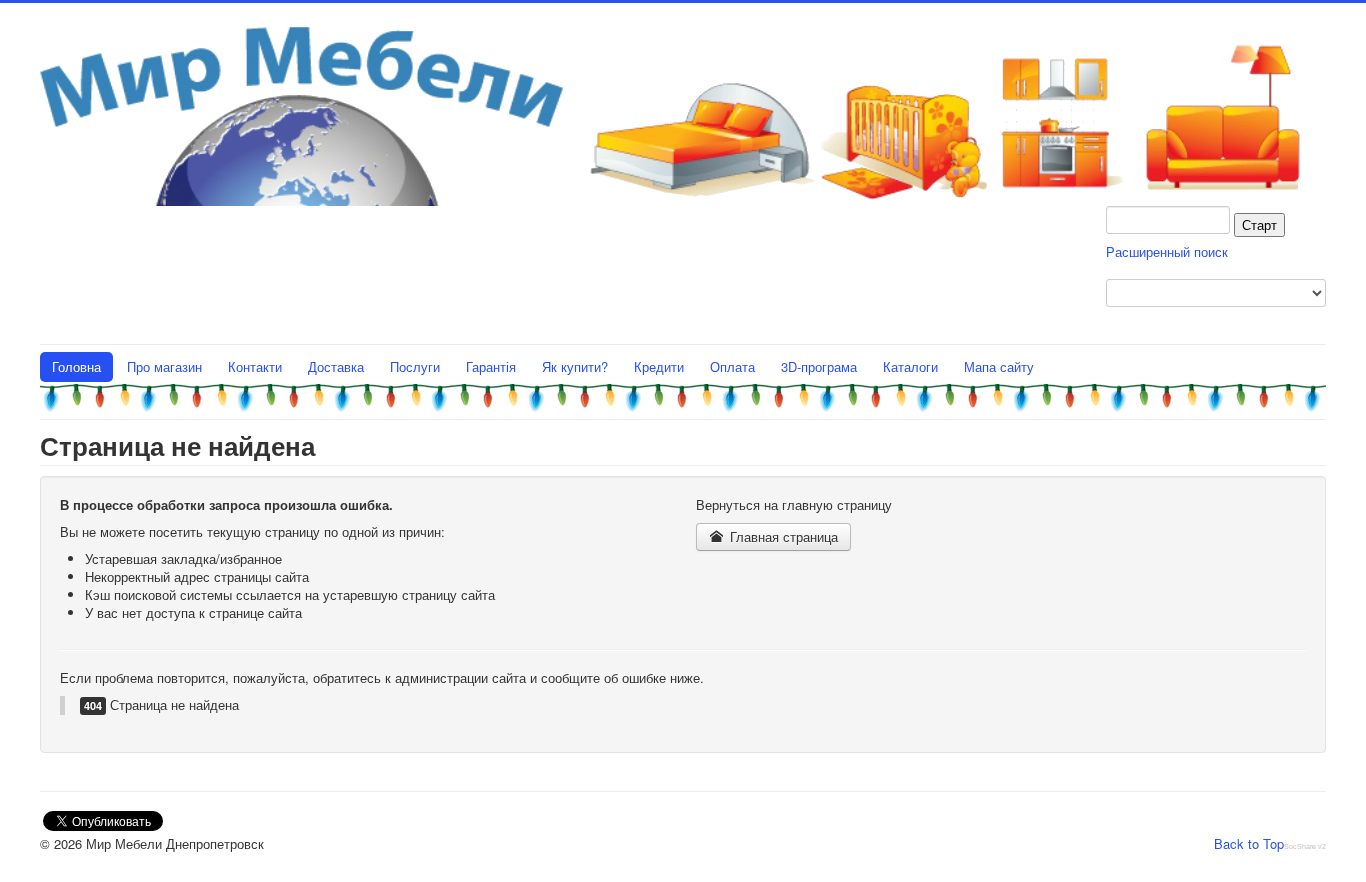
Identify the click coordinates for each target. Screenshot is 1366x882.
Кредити (659, 366)
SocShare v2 (1305, 846)
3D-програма (819, 366)
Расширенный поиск (1167, 251)
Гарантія (491, 366)
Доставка (336, 366)
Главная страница (782, 536)
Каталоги (910, 366)
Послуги (415, 366)
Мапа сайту (999, 366)
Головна (76, 366)
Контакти (255, 366)
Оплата (732, 366)
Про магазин (164, 366)
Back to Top (1249, 843)
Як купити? (575, 366)
